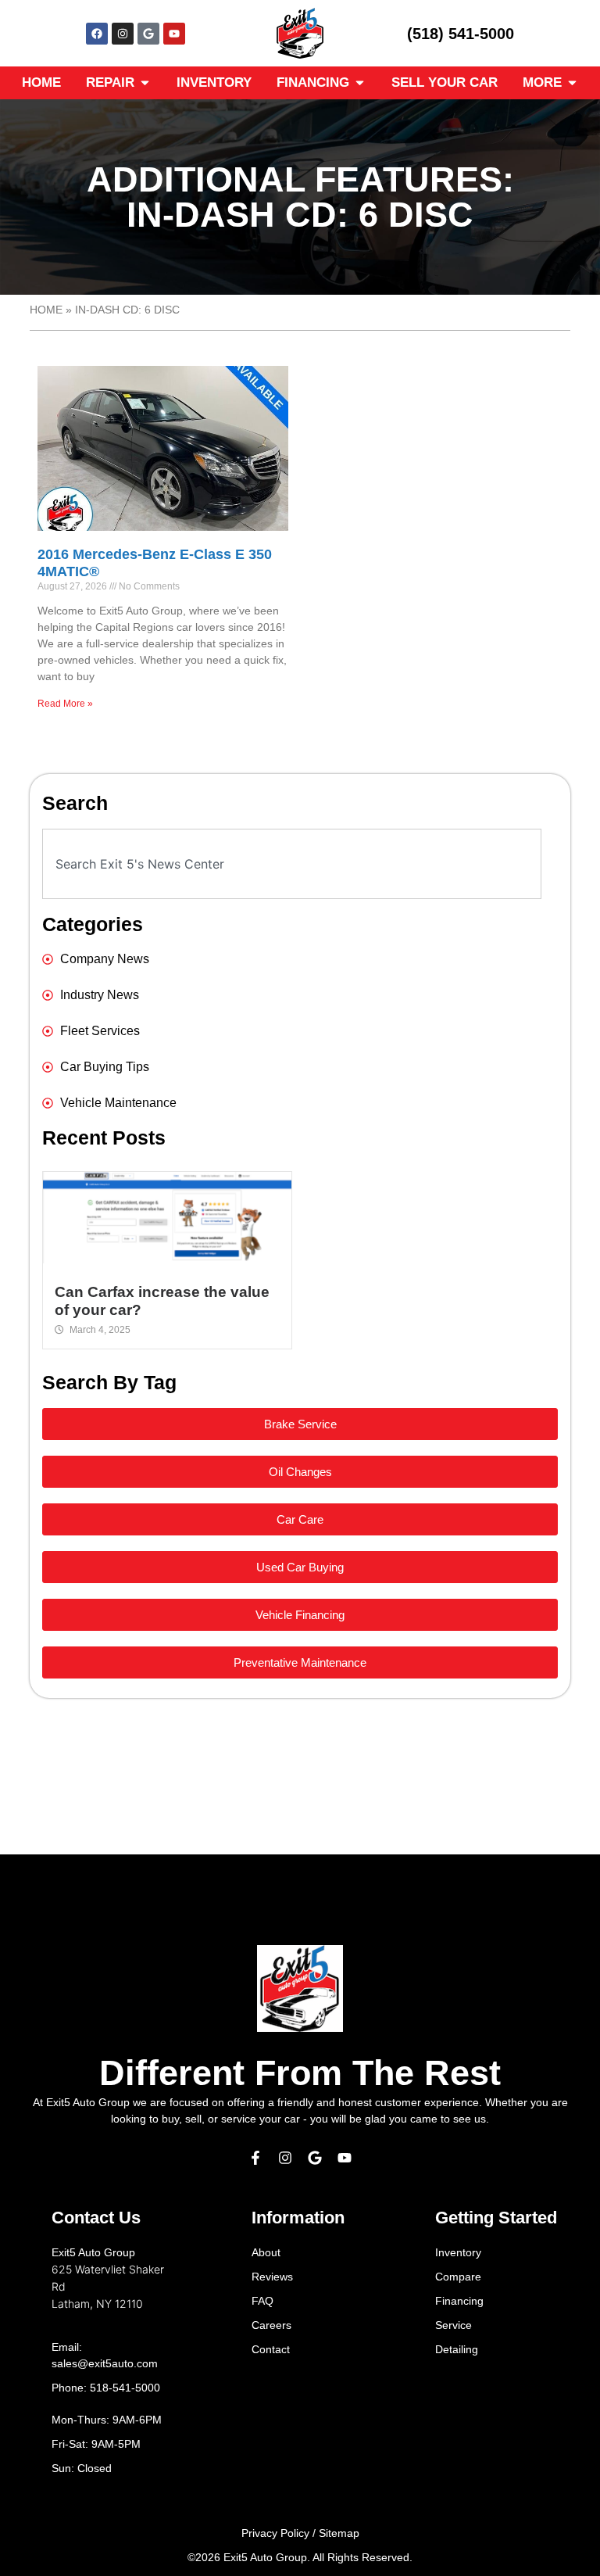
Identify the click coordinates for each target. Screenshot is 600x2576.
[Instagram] (123, 34)
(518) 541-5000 (461, 34)
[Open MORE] (572, 83)
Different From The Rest (300, 2073)
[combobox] (291, 864)
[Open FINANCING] (360, 83)
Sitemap (339, 2533)
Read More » (65, 704)
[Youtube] (174, 34)
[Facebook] (97, 34)
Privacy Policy (275, 2533)
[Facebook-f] (255, 2158)
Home (46, 310)
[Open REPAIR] (145, 83)
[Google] (148, 34)
